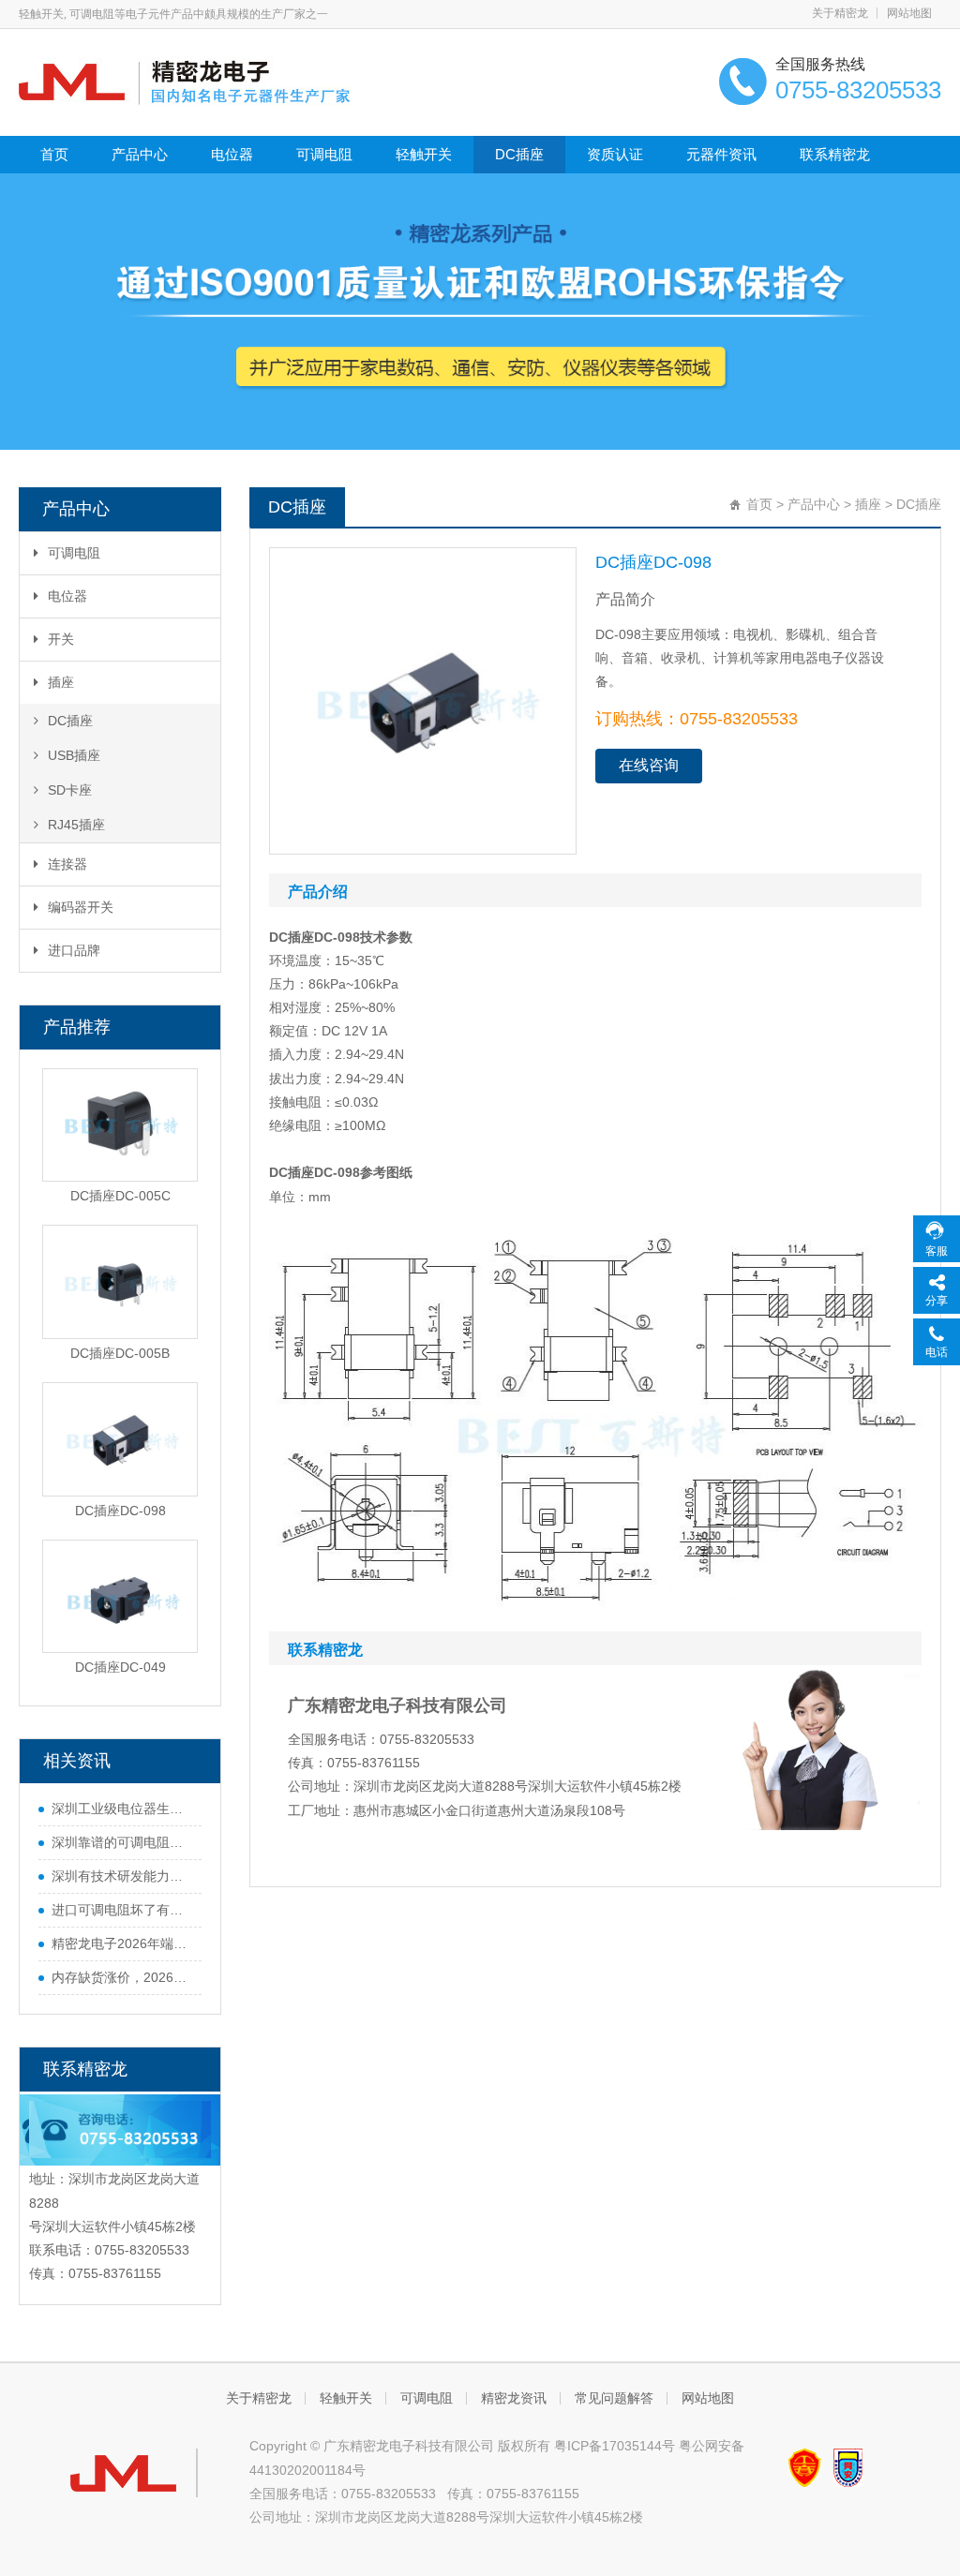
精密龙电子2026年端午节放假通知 (122, 1943)
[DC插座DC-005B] (120, 1282)
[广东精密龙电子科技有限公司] (185, 81)
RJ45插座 (76, 825)
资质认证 (615, 154)
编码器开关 (81, 907)
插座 (61, 682)
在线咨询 (649, 765)
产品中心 (140, 154)
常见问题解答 (614, 2398)
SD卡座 (70, 790)
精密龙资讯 (514, 2398)
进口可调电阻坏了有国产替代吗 (122, 1910)
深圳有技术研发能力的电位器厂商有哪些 (122, 1876)
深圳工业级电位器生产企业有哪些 (122, 1809)
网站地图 (909, 13)
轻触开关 (424, 154)
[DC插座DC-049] (120, 1597)
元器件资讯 (721, 154)
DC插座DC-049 (120, 1667)
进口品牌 (74, 950)
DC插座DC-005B (120, 1353)
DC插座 (519, 154)
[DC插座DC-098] (120, 1439)
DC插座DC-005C (120, 1196)
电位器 (232, 154)
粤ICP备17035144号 (615, 2446)
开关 (61, 639)
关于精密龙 (840, 13)
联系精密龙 (835, 154)
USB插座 (74, 755)
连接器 (67, 864)
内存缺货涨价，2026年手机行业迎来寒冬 (122, 1977)
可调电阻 (324, 154)
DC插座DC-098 (120, 1511)
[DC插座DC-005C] (120, 1125)
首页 (54, 154)
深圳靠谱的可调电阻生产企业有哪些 (122, 1842)
